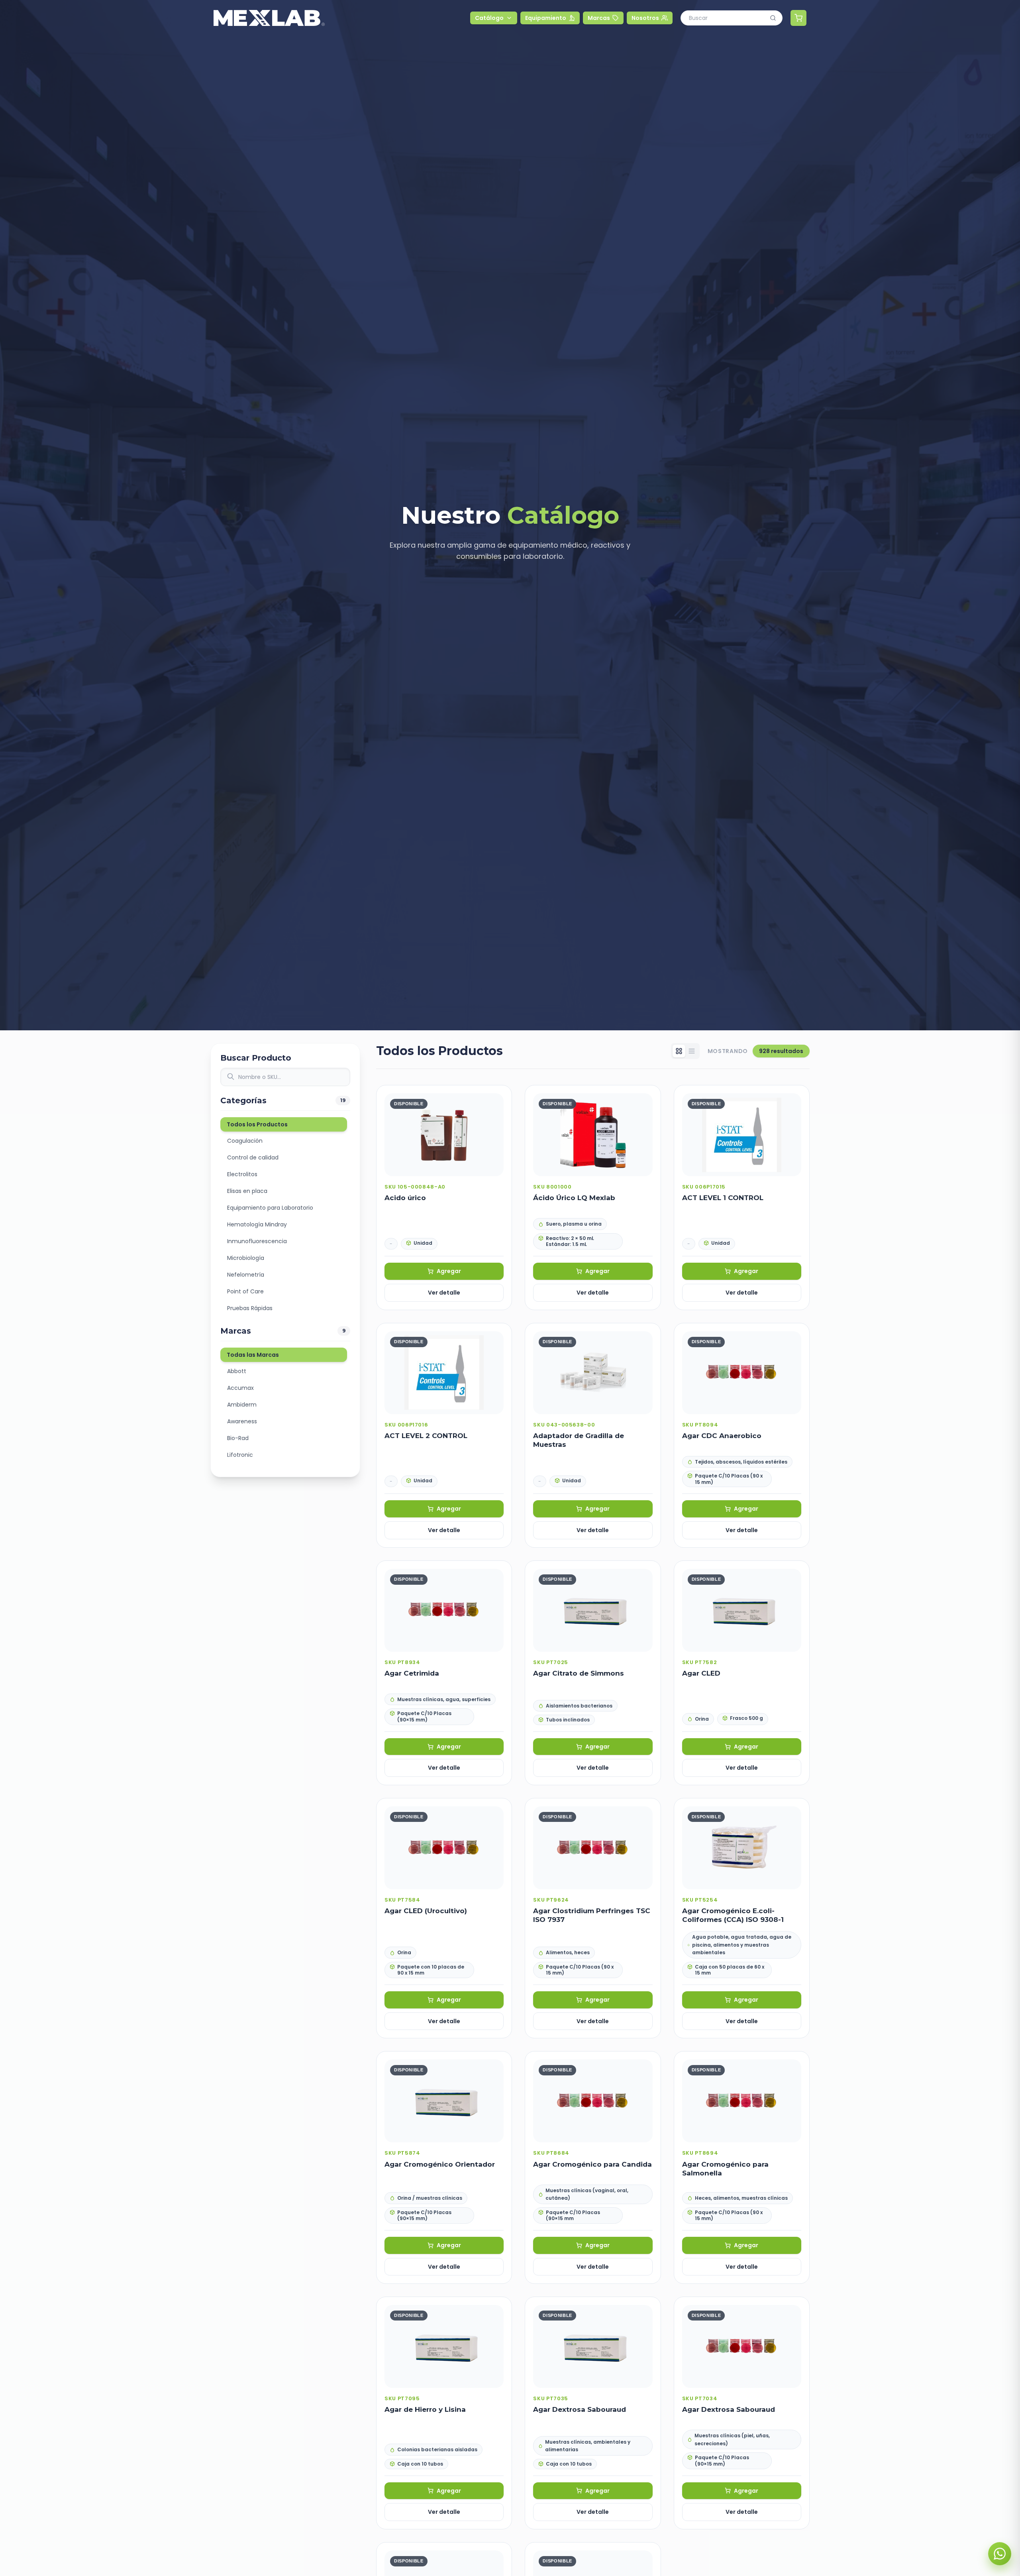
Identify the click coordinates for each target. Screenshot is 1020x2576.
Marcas (599, 18)
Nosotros (645, 18)
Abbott (237, 1371)
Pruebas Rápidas (250, 1308)
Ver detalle (444, 1293)
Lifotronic (240, 1455)
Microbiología (246, 1258)
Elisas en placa (247, 1191)
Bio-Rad (238, 1438)
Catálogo (489, 18)
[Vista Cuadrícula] (679, 1051)
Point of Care (245, 1291)
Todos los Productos (257, 1124)
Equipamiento (546, 18)
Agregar (449, 1271)
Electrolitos (242, 1174)
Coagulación (245, 1141)
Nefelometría (246, 1275)
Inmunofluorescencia (257, 1241)
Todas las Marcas (253, 1355)
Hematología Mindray (257, 1224)
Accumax (240, 1388)
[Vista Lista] (692, 1051)
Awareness (242, 1421)
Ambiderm (242, 1405)
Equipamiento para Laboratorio (270, 1208)
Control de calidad (253, 1157)
